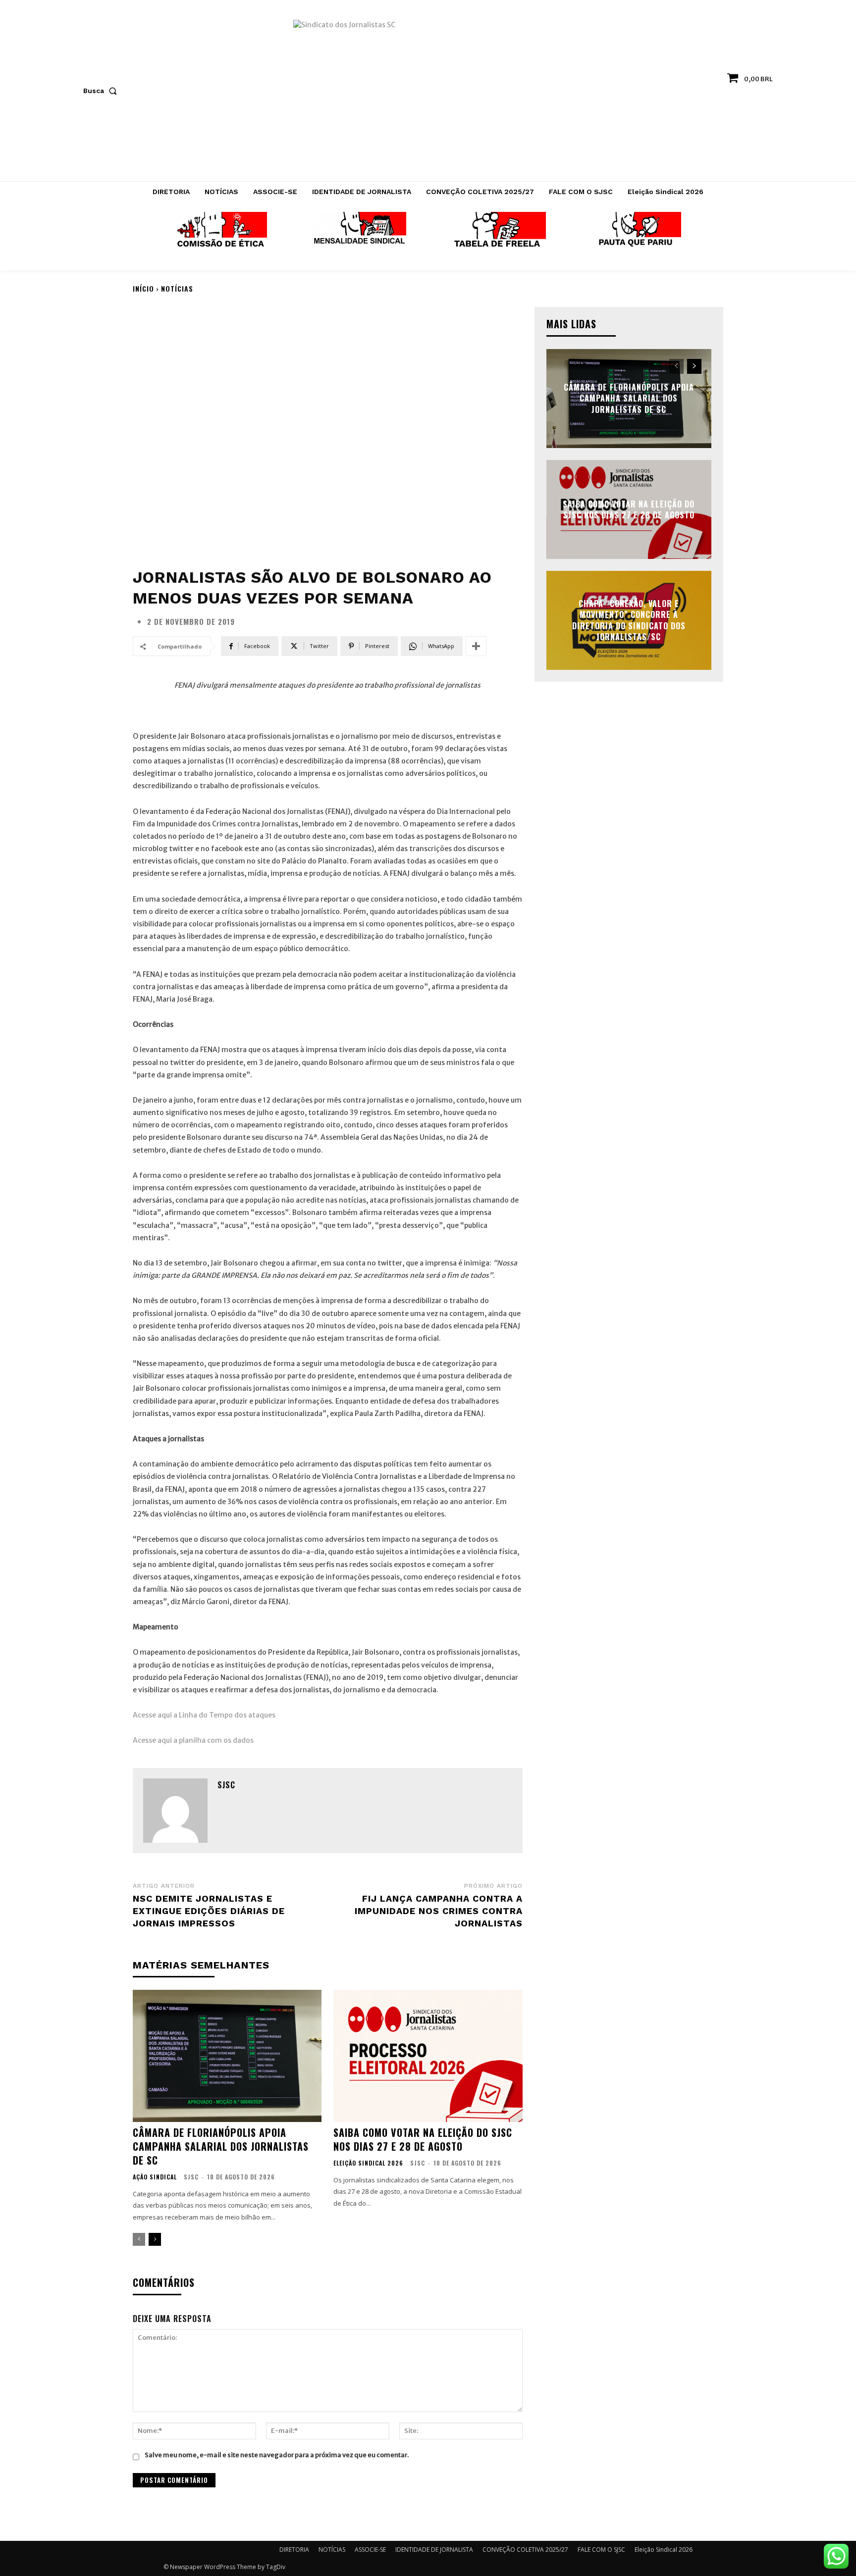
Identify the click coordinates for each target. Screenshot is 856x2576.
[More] (476, 646)
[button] (102, 91)
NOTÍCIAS (177, 288)
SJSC (226, 1785)
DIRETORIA (294, 2550)
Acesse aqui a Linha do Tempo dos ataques (205, 1715)
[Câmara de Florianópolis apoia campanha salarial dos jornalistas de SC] (227, 2056)
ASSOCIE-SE (370, 2550)
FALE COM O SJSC (601, 2550)
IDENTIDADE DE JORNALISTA (434, 2550)
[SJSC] (175, 1811)
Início (143, 288)
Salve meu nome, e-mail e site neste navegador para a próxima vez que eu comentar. (277, 2455)
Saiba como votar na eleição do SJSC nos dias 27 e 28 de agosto (423, 2139)
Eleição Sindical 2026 (368, 2163)
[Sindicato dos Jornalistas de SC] (428, 96)
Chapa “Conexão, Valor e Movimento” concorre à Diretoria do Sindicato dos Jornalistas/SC (629, 620)
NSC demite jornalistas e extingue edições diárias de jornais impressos (209, 1911)
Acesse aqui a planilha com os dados (193, 1740)
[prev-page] (139, 2239)
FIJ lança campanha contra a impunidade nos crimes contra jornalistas (439, 1911)
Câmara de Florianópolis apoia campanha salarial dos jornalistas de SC (221, 2146)
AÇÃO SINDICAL (155, 2177)
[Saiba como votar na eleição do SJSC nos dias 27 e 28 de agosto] (428, 2056)
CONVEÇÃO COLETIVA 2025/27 (525, 2550)
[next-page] (155, 2239)
